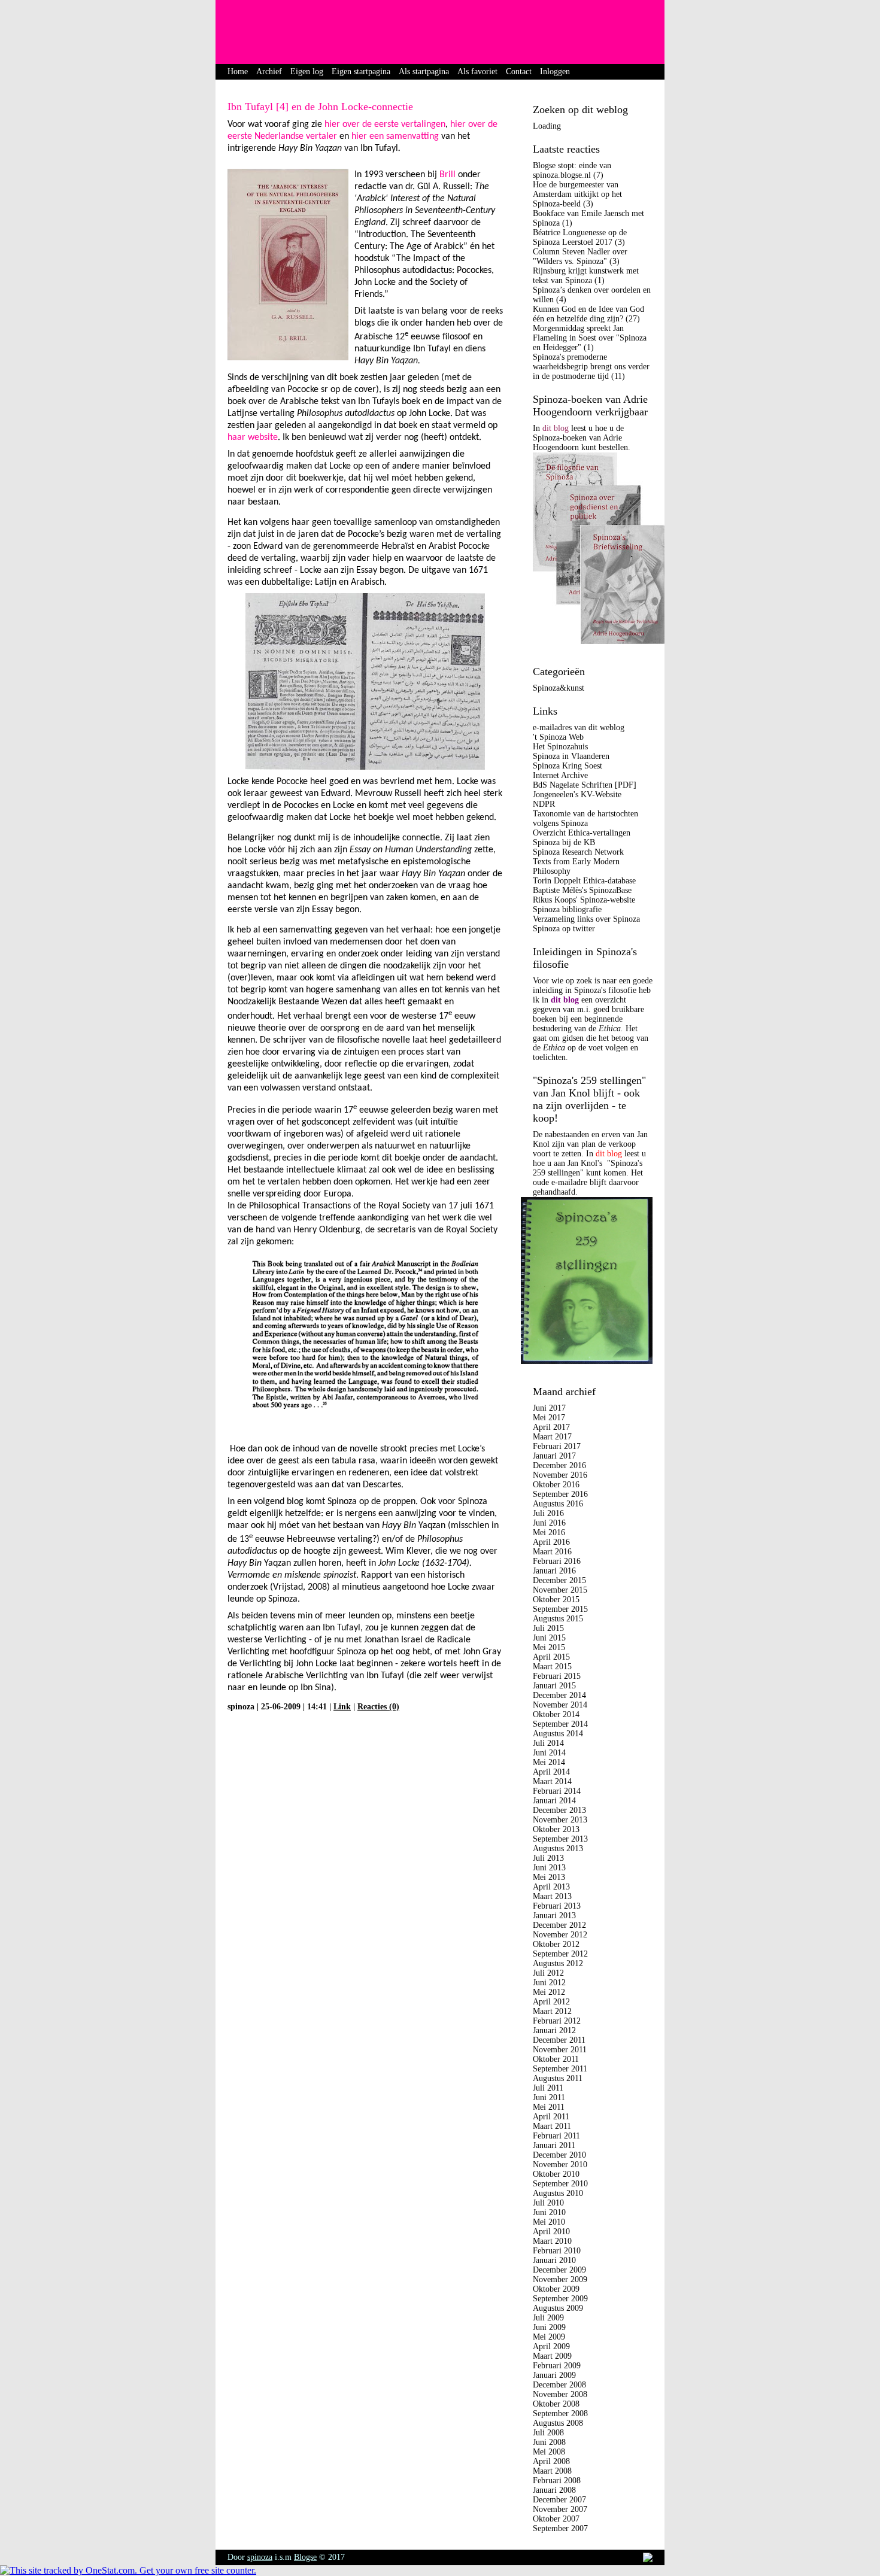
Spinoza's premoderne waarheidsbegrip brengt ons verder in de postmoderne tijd (591, 367)
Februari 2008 (557, 2481)
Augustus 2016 (558, 1504)
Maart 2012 (552, 2011)
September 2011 (560, 2069)
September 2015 (560, 1609)
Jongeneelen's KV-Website (577, 795)
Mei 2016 (549, 1532)
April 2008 (551, 2461)
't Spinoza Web (558, 737)
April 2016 (551, 1542)
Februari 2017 (557, 1446)
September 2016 (560, 1494)
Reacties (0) (378, 1707)
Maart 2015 (552, 1667)
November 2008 (560, 2394)
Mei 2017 (549, 1418)
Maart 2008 (552, 2471)
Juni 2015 (549, 1638)
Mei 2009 (549, 2337)
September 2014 (560, 1724)
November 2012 (560, 1935)
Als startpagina (424, 72)
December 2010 (559, 2155)
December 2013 (559, 1810)
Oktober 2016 (556, 1485)
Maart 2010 (552, 2241)
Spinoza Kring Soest (568, 766)
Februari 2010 (557, 2251)
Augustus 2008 (558, 2423)
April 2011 (551, 2117)
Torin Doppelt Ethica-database (584, 881)
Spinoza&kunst (559, 688)
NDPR (544, 804)
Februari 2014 (557, 1791)
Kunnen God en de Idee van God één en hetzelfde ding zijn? (588, 314)
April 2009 (551, 2346)
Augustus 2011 (558, 2078)
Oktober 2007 (556, 2519)
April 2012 (551, 2002)
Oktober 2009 (556, 2289)
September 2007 (560, 2528)
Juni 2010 (549, 2212)
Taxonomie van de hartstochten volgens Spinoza (585, 818)
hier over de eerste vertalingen (385, 124)
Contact (519, 72)
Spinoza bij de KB (564, 842)
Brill (447, 175)
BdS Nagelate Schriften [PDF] (585, 785)
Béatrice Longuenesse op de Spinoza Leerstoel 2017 (580, 237)
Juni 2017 (549, 1408)
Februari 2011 (556, 2136)
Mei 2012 (549, 1992)
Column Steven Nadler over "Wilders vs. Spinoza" (580, 256)
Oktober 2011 (556, 2059)
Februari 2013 (557, 1906)
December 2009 (559, 2270)
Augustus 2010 (558, 2193)
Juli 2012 (548, 1973)
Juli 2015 (548, 1628)
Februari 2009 (557, 2366)
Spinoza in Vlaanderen (571, 756)
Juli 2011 (548, 2088)
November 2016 (560, 1475)
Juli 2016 (548, 1513)
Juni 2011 (549, 2097)
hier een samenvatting (395, 136)
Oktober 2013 (556, 1829)
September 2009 (560, 2299)
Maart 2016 (552, 1552)
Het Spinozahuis (560, 747)
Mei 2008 (549, 2452)
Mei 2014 (549, 1762)
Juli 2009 (548, 2318)
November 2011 (560, 2050)
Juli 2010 (548, 2203)
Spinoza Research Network (578, 852)
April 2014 (551, 1772)
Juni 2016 (549, 1523)
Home (238, 72)
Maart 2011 (552, 2126)
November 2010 (560, 2165)
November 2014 (560, 1705)
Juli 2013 (548, 1858)
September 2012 (560, 1954)
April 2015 (551, 1657)
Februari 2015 (557, 1676)
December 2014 (559, 1695)
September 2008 (560, 2414)
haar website (253, 438)
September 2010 (560, 2184)
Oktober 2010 (556, 2174)
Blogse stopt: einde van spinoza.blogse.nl (572, 170)
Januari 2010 (554, 2260)
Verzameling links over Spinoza (586, 919)
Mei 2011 (549, 2107)
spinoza (260, 2557)
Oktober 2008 (556, 2404)
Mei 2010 (549, 2222)
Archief (269, 72)
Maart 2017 (552, 1437)
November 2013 (560, 1820)
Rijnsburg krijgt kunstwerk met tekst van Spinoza (586, 276)
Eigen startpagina (361, 72)
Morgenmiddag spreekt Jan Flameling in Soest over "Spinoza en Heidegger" (590, 338)
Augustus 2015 (558, 1619)
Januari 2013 (554, 1916)
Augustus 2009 (558, 2308)
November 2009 (560, 2279)
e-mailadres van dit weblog (579, 727)
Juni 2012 (549, 1983)
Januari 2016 (554, 1571)
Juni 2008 (549, 2442)
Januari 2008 (554, 2490)
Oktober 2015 (556, 1600)
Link (342, 1707)
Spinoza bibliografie (567, 909)
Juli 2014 (548, 1743)
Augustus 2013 (558, 1849)
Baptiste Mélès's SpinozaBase (582, 890)
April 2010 (551, 2232)
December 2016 (559, 1465)
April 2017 (551, 1427)
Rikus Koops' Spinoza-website (584, 900)
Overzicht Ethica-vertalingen (582, 833)
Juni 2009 (549, 2327)
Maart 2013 (552, 1896)
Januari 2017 (554, 1456)
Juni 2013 (549, 1868)
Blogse (305, 2557)
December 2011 (559, 2040)
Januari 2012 (554, 2030)
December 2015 (559, 1580)
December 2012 (559, 1925)
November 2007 (560, 2509)
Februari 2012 (557, 2021)
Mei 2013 (549, 1877)
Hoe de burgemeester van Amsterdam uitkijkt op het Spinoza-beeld (577, 194)
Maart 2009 (552, 2356)
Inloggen (555, 72)
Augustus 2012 (558, 1963)
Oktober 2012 (556, 1944)
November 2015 (560, 1590)
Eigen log (307, 72)
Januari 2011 (554, 2145)
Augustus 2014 (558, 1734)
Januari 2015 (554, 1686)
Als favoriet (477, 72)
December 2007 (559, 2500)
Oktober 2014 (556, 1714)
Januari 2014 (554, 1801)
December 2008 (559, 2385)
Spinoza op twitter (564, 929)
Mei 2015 (549, 1647)
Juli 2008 (548, 2433)
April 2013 (551, 1887)
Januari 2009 (554, 2375)
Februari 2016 (557, 1561)
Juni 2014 (549, 1753)
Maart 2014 (552, 1781)
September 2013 (560, 1839)
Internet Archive (560, 775)
